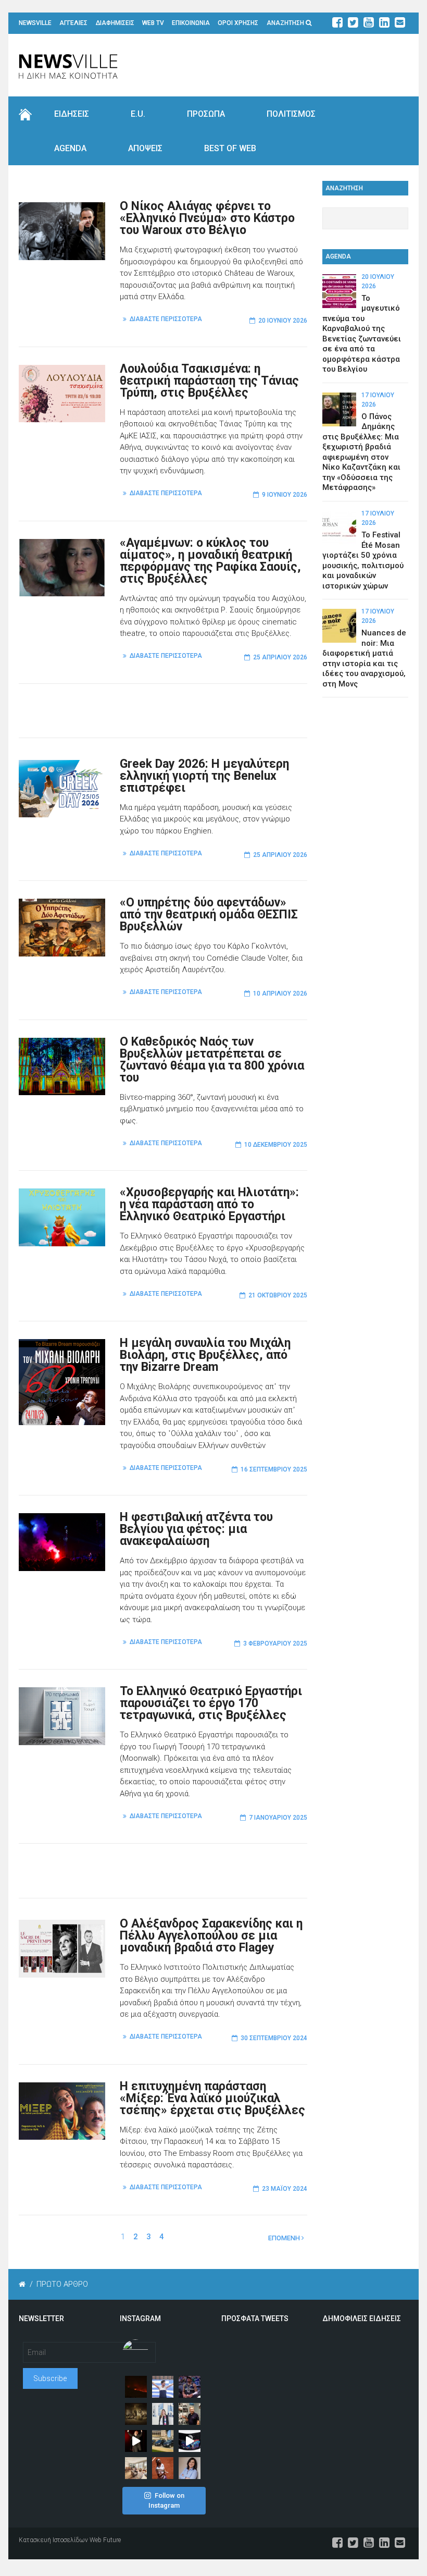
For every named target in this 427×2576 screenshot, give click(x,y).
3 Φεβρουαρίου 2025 (275, 1643)
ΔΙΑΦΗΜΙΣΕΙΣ (115, 23)
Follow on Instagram (166, 2501)
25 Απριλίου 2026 (280, 657)
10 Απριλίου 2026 (280, 993)
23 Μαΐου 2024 (285, 2189)
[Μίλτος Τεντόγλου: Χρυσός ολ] (163, 2387)
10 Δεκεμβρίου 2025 (276, 1145)
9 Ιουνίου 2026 (285, 495)
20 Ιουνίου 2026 (283, 321)
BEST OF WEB (230, 148)
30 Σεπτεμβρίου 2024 (274, 2038)
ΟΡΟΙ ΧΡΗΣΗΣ (238, 23)
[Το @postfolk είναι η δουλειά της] (190, 2441)
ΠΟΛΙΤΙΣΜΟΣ (291, 114)
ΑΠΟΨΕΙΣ (145, 148)
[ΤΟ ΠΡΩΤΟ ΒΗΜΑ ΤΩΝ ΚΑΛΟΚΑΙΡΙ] (163, 2441)
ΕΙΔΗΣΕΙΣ (72, 114)
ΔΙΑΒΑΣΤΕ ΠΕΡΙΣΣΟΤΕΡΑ (166, 319)
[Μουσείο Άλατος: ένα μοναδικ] (190, 2414)
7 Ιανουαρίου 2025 (278, 1818)
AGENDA (70, 148)
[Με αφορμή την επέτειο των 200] (136, 2414)
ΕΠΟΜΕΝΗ (285, 2238)
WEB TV (153, 23)
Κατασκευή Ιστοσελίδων (53, 2540)
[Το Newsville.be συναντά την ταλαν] (163, 2414)
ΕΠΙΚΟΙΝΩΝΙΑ (191, 23)
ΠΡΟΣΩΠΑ (206, 114)
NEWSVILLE (35, 23)
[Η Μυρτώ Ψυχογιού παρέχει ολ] (190, 2468)
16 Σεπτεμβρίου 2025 (274, 1469)
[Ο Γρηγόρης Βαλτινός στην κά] (136, 2441)
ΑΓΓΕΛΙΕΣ (73, 23)
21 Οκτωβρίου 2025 (278, 1295)
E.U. (138, 114)
